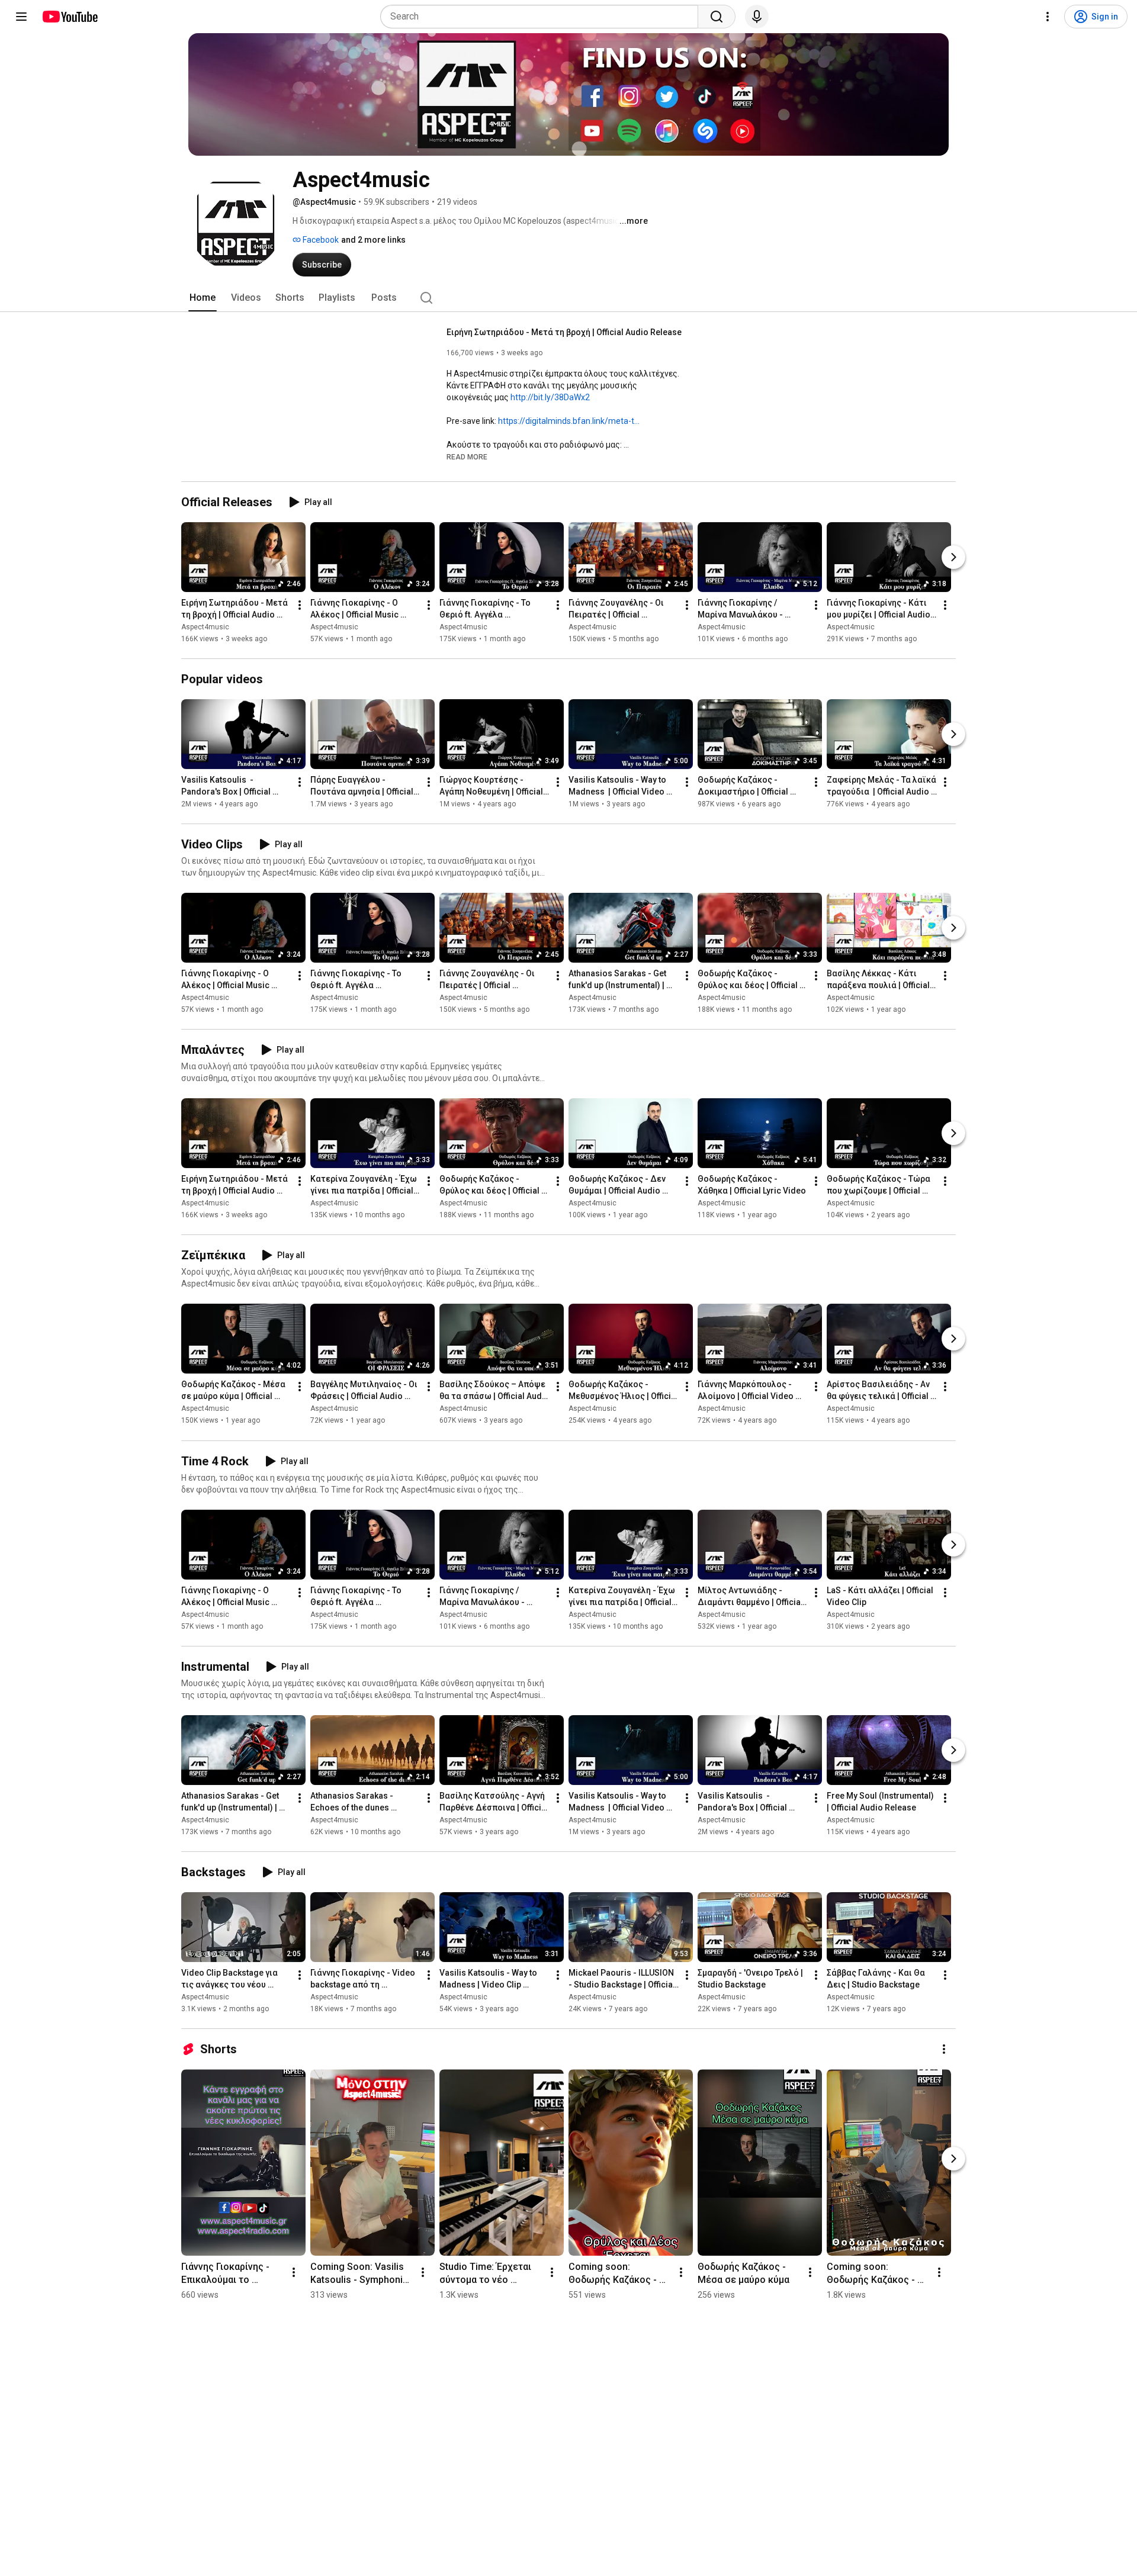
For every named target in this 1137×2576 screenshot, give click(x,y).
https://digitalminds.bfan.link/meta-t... (569, 421)
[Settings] (1048, 17)
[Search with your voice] (757, 17)
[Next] (953, 557)
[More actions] (300, 605)
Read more (467, 457)
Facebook (320, 240)
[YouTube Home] (70, 17)
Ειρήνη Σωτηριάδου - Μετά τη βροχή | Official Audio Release (564, 332)
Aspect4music (205, 627)
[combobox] (543, 17)
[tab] (203, 298)
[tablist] (568, 298)
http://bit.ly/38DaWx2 (550, 397)
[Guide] (21, 17)
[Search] (717, 17)
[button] (467, 456)
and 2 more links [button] (373, 240)
